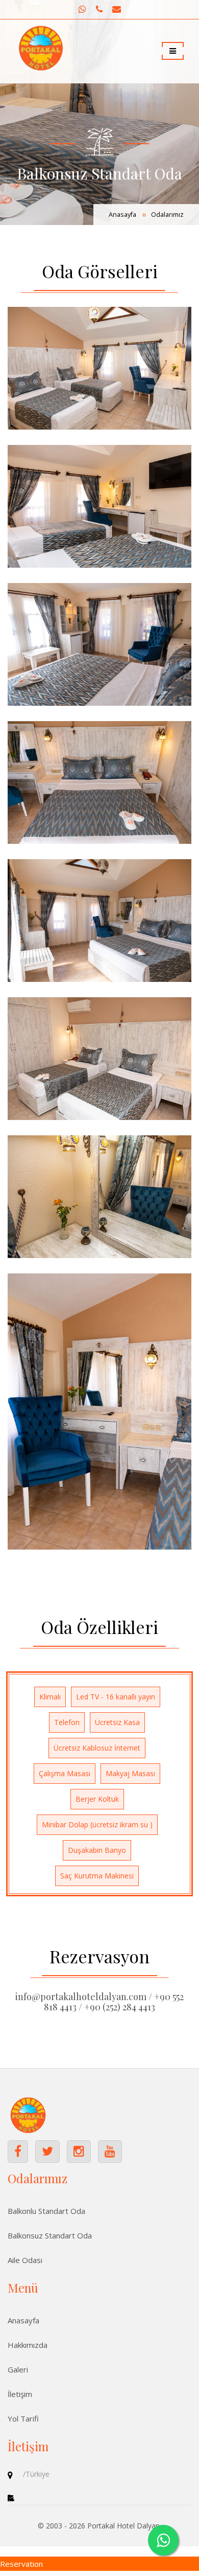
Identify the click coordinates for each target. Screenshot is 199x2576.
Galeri (18, 2369)
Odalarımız (167, 215)
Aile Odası (25, 2260)
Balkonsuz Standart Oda (50, 2235)
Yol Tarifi (23, 2418)
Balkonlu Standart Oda (46, 2211)
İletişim (20, 2394)
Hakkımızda (28, 2345)
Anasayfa (122, 215)
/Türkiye (36, 2474)
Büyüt (99, 368)
